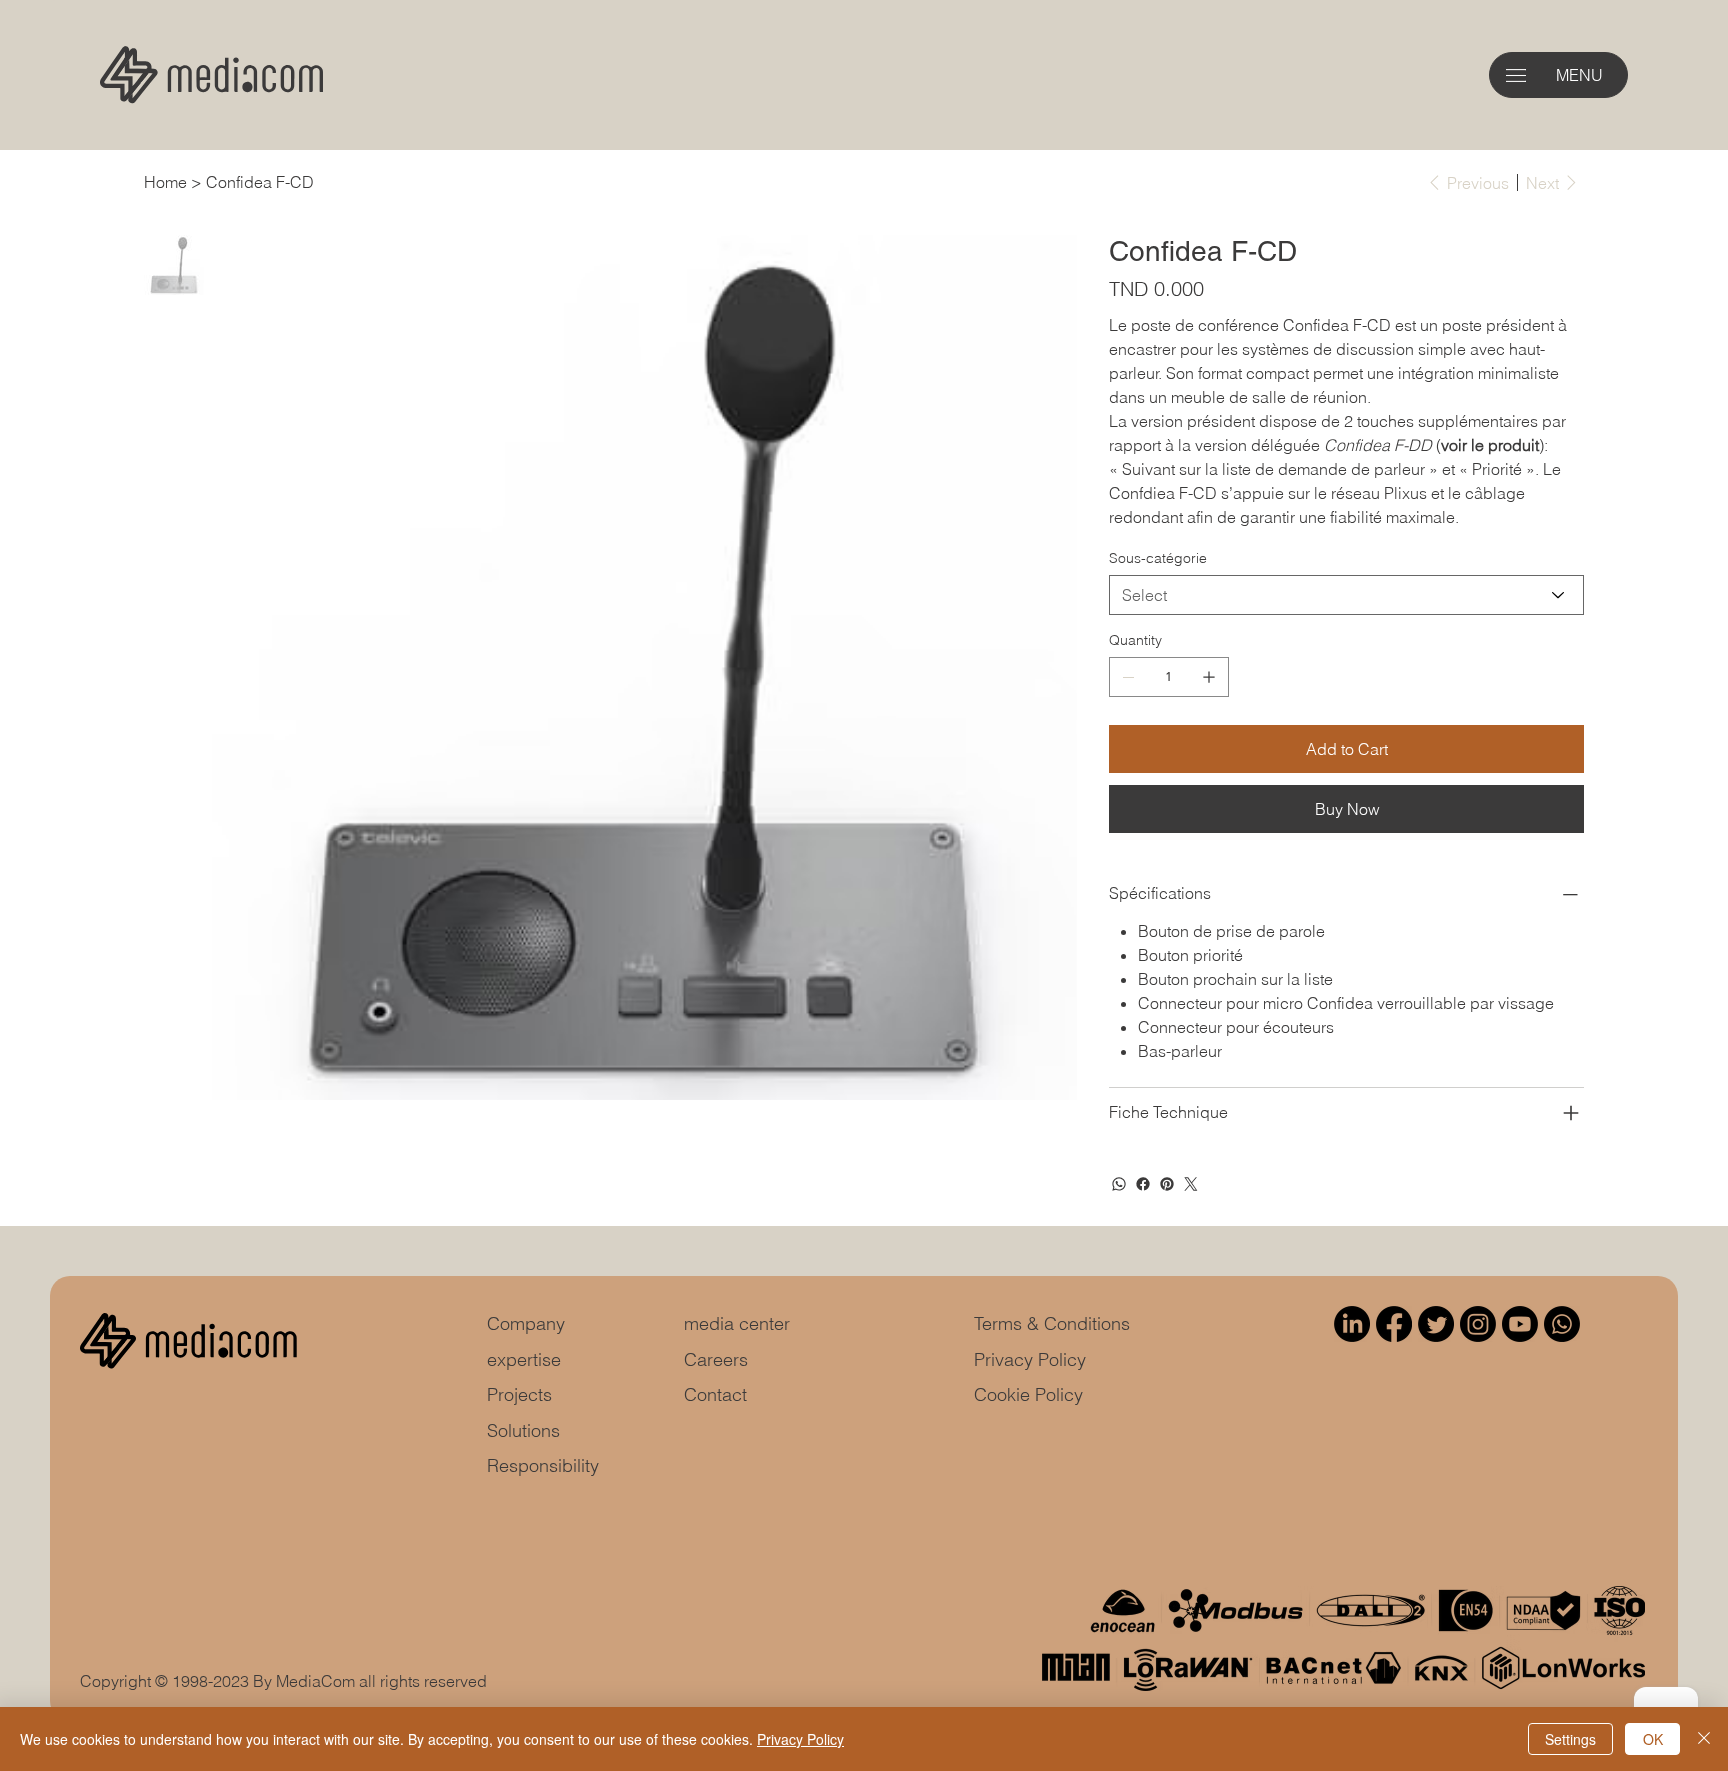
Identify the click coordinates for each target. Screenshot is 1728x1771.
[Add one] (1209, 677)
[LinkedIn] (1352, 1324)
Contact (715, 1394)
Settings (1570, 1739)
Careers (716, 1359)
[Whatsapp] (1562, 1324)
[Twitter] (1191, 1184)
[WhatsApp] (1119, 1184)
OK (1653, 1739)
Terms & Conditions (1052, 1323)
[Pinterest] (1167, 1184)
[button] (1516, 75)
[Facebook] (1143, 1184)
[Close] (1704, 1739)
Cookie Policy (1028, 1394)
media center (737, 1323)
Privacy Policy (1030, 1359)
